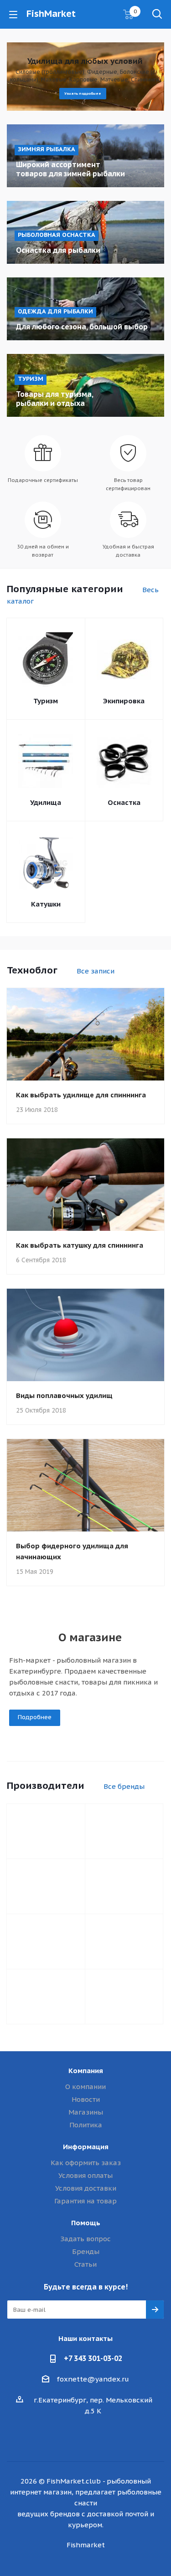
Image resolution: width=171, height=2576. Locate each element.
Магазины (86, 2112)
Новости (86, 2099)
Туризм (46, 701)
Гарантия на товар (85, 2201)
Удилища (46, 802)
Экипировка (124, 701)
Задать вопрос (85, 2239)
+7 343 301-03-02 (93, 2358)
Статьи (85, 2264)
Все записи (96, 971)
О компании (85, 2087)
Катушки (46, 904)
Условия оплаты (85, 2175)
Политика (86, 2125)
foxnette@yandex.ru (93, 2379)
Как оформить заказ (86, 2163)
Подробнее (35, 1717)
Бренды (86, 2251)
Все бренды (124, 1786)
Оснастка (124, 802)
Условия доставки (86, 2188)
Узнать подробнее (83, 93)
